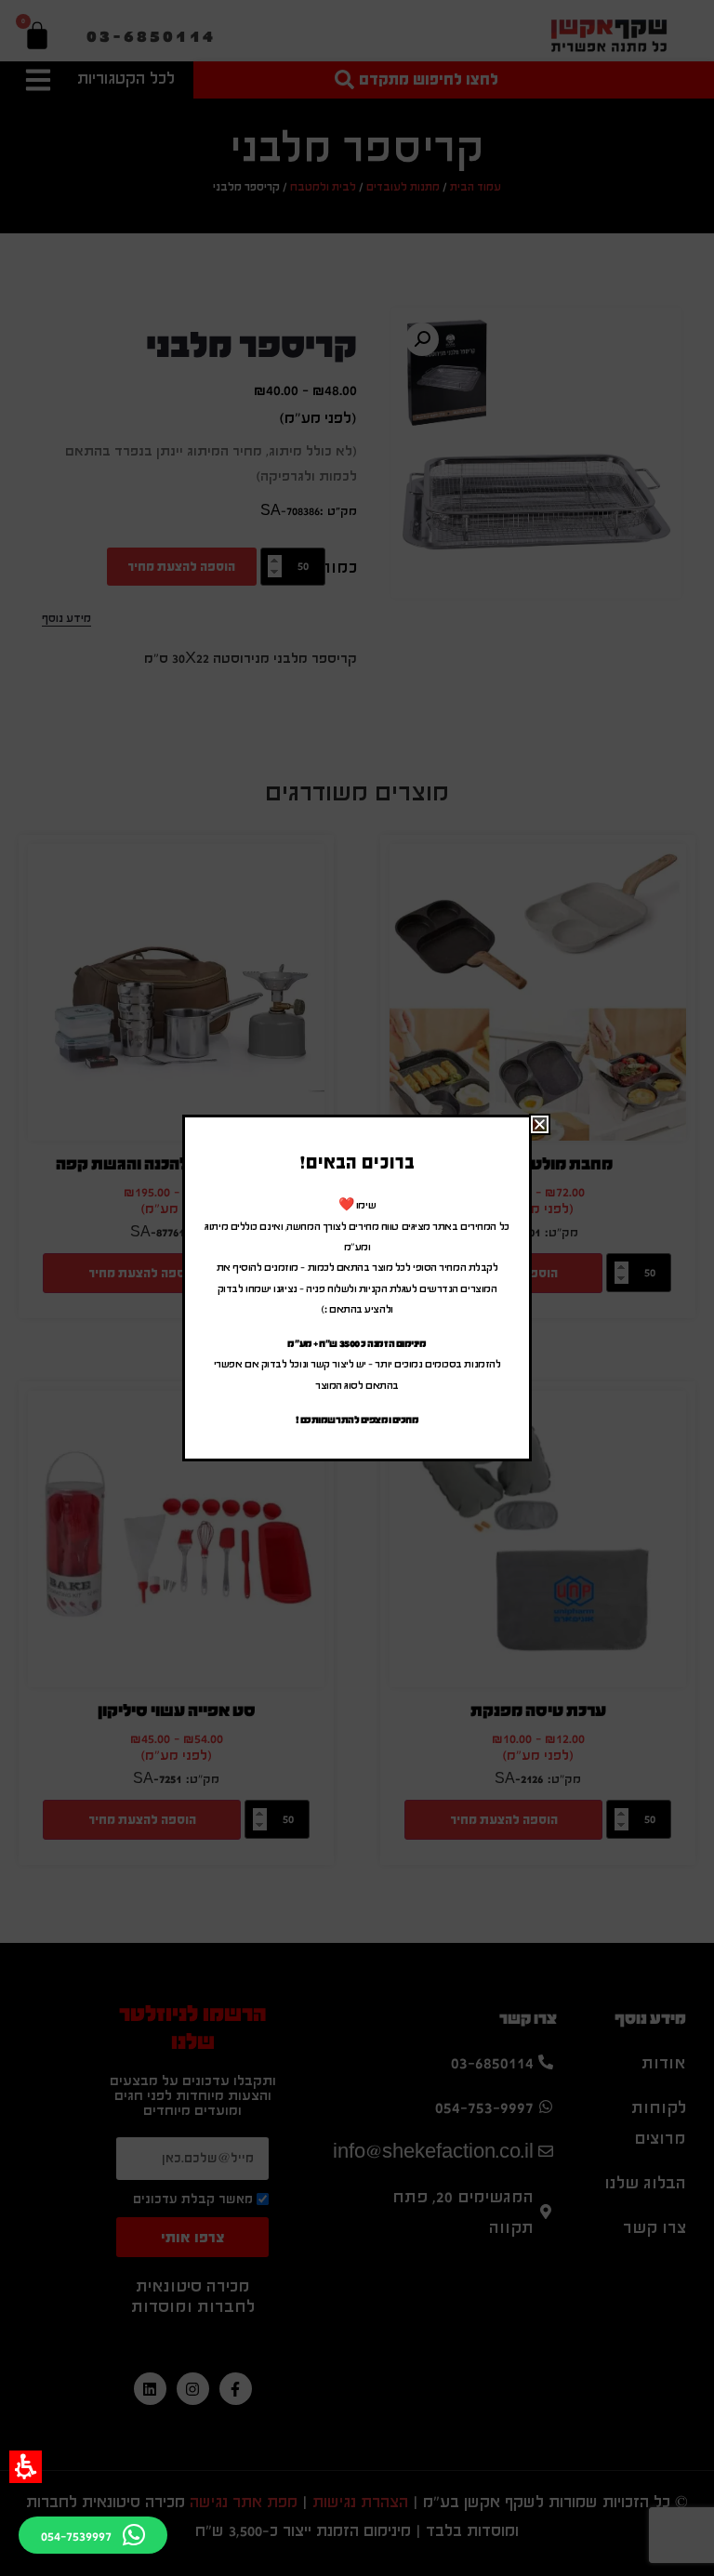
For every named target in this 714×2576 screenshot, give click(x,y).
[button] (26, 2467)
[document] (357, 1288)
